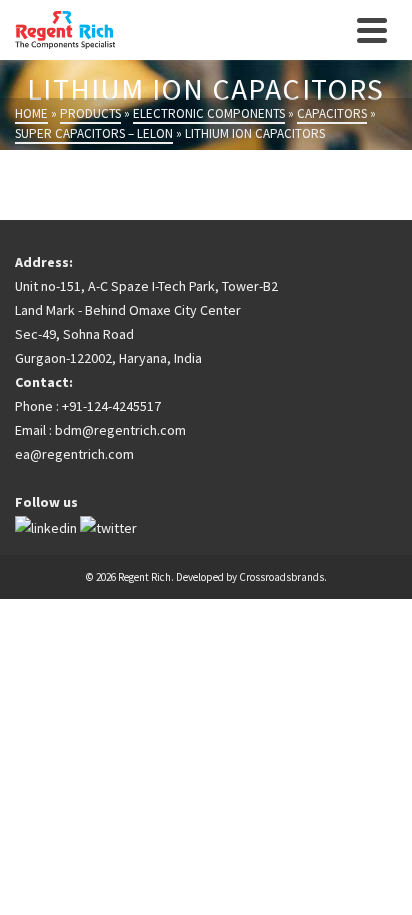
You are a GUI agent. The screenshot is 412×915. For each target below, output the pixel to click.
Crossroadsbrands (281, 577)
